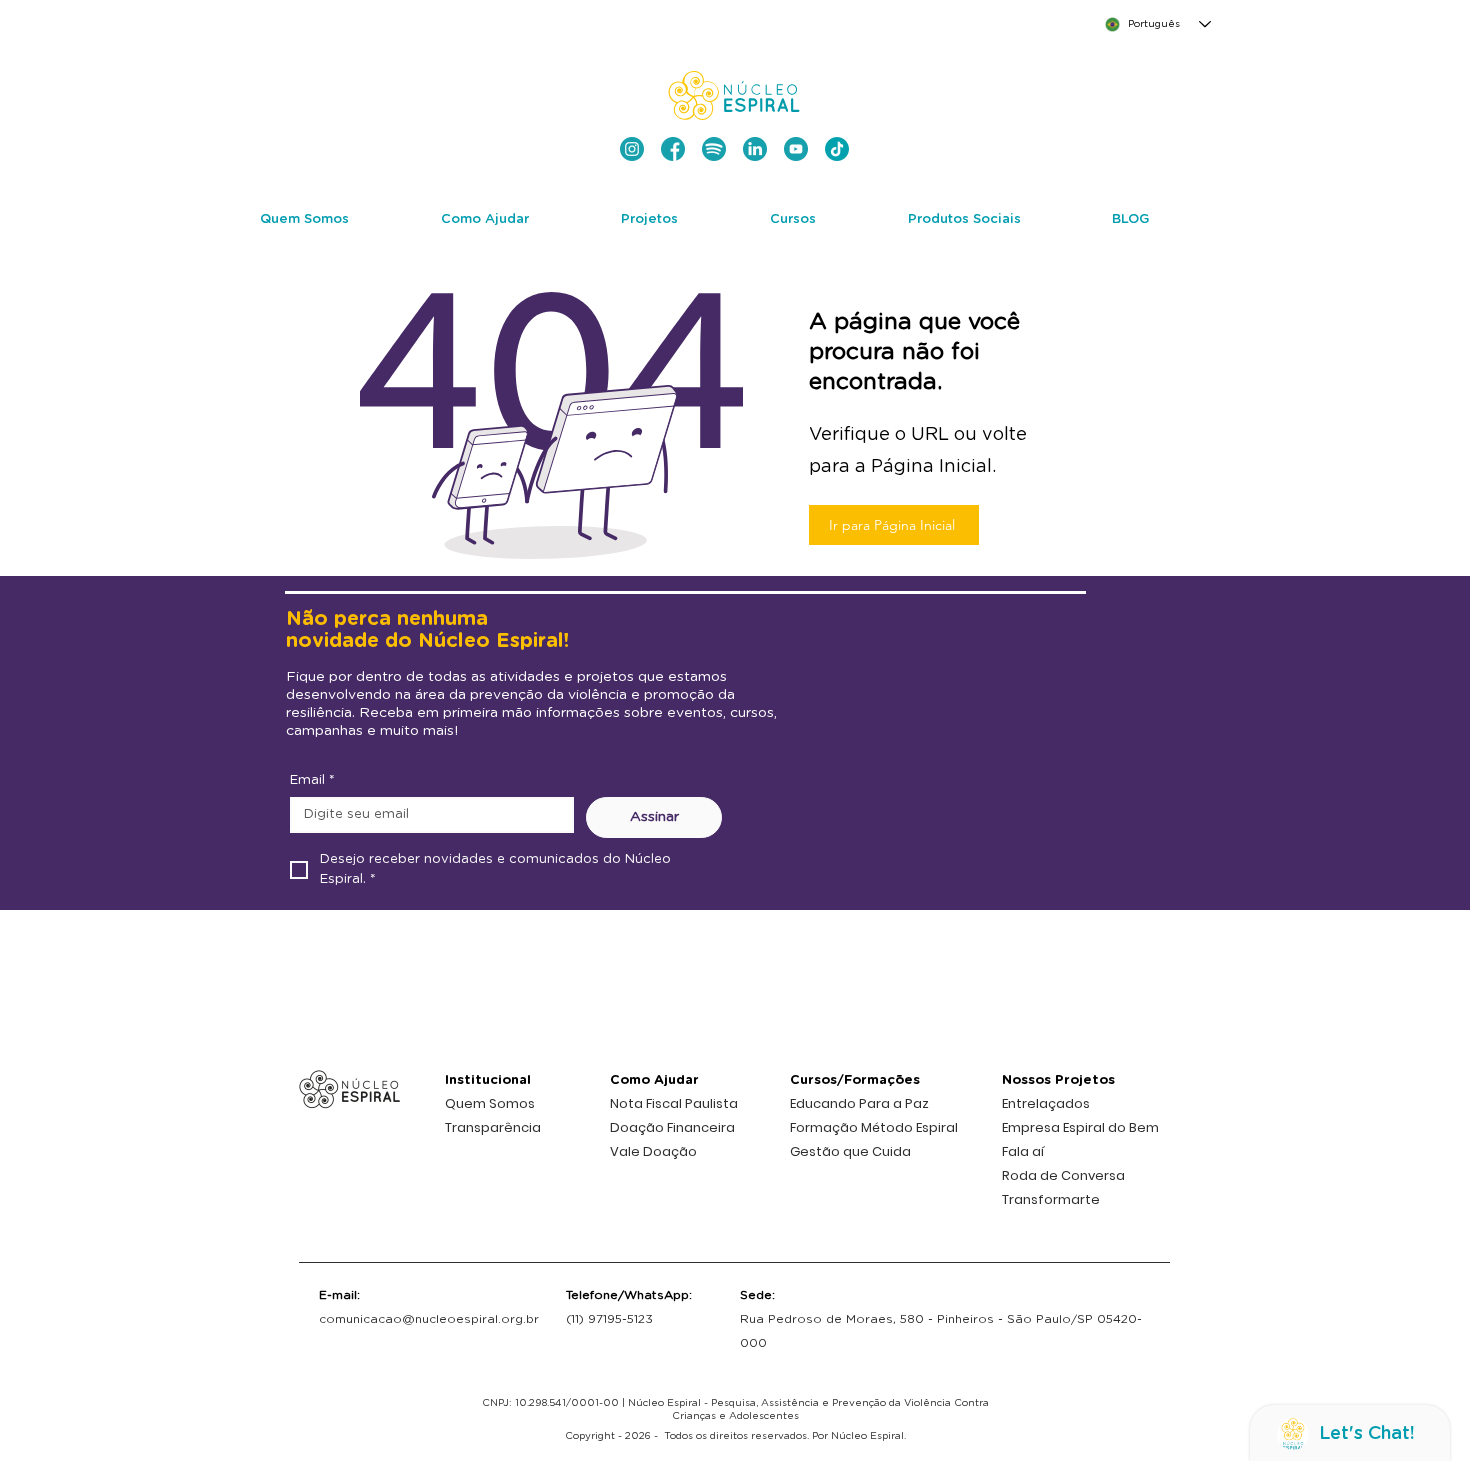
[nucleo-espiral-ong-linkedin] (755, 149)
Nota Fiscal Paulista (674, 1103)
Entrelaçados (1046, 1103)
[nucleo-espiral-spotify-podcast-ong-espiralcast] (714, 149)
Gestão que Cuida (850, 1151)
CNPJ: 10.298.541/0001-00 (550, 1403)
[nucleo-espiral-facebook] (673, 149)
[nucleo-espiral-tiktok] (837, 149)
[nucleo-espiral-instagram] (632, 149)
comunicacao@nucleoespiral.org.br (429, 1319)
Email (312, 780)
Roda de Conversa (1063, 1175)
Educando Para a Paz (859, 1103)
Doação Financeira (672, 1127)
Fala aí (1023, 1151)
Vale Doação (653, 1151)
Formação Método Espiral (874, 1127)
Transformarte (1051, 1199)
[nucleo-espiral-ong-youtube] (796, 149)
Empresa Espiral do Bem (1080, 1127)
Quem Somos (490, 1103)
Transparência (493, 1127)
